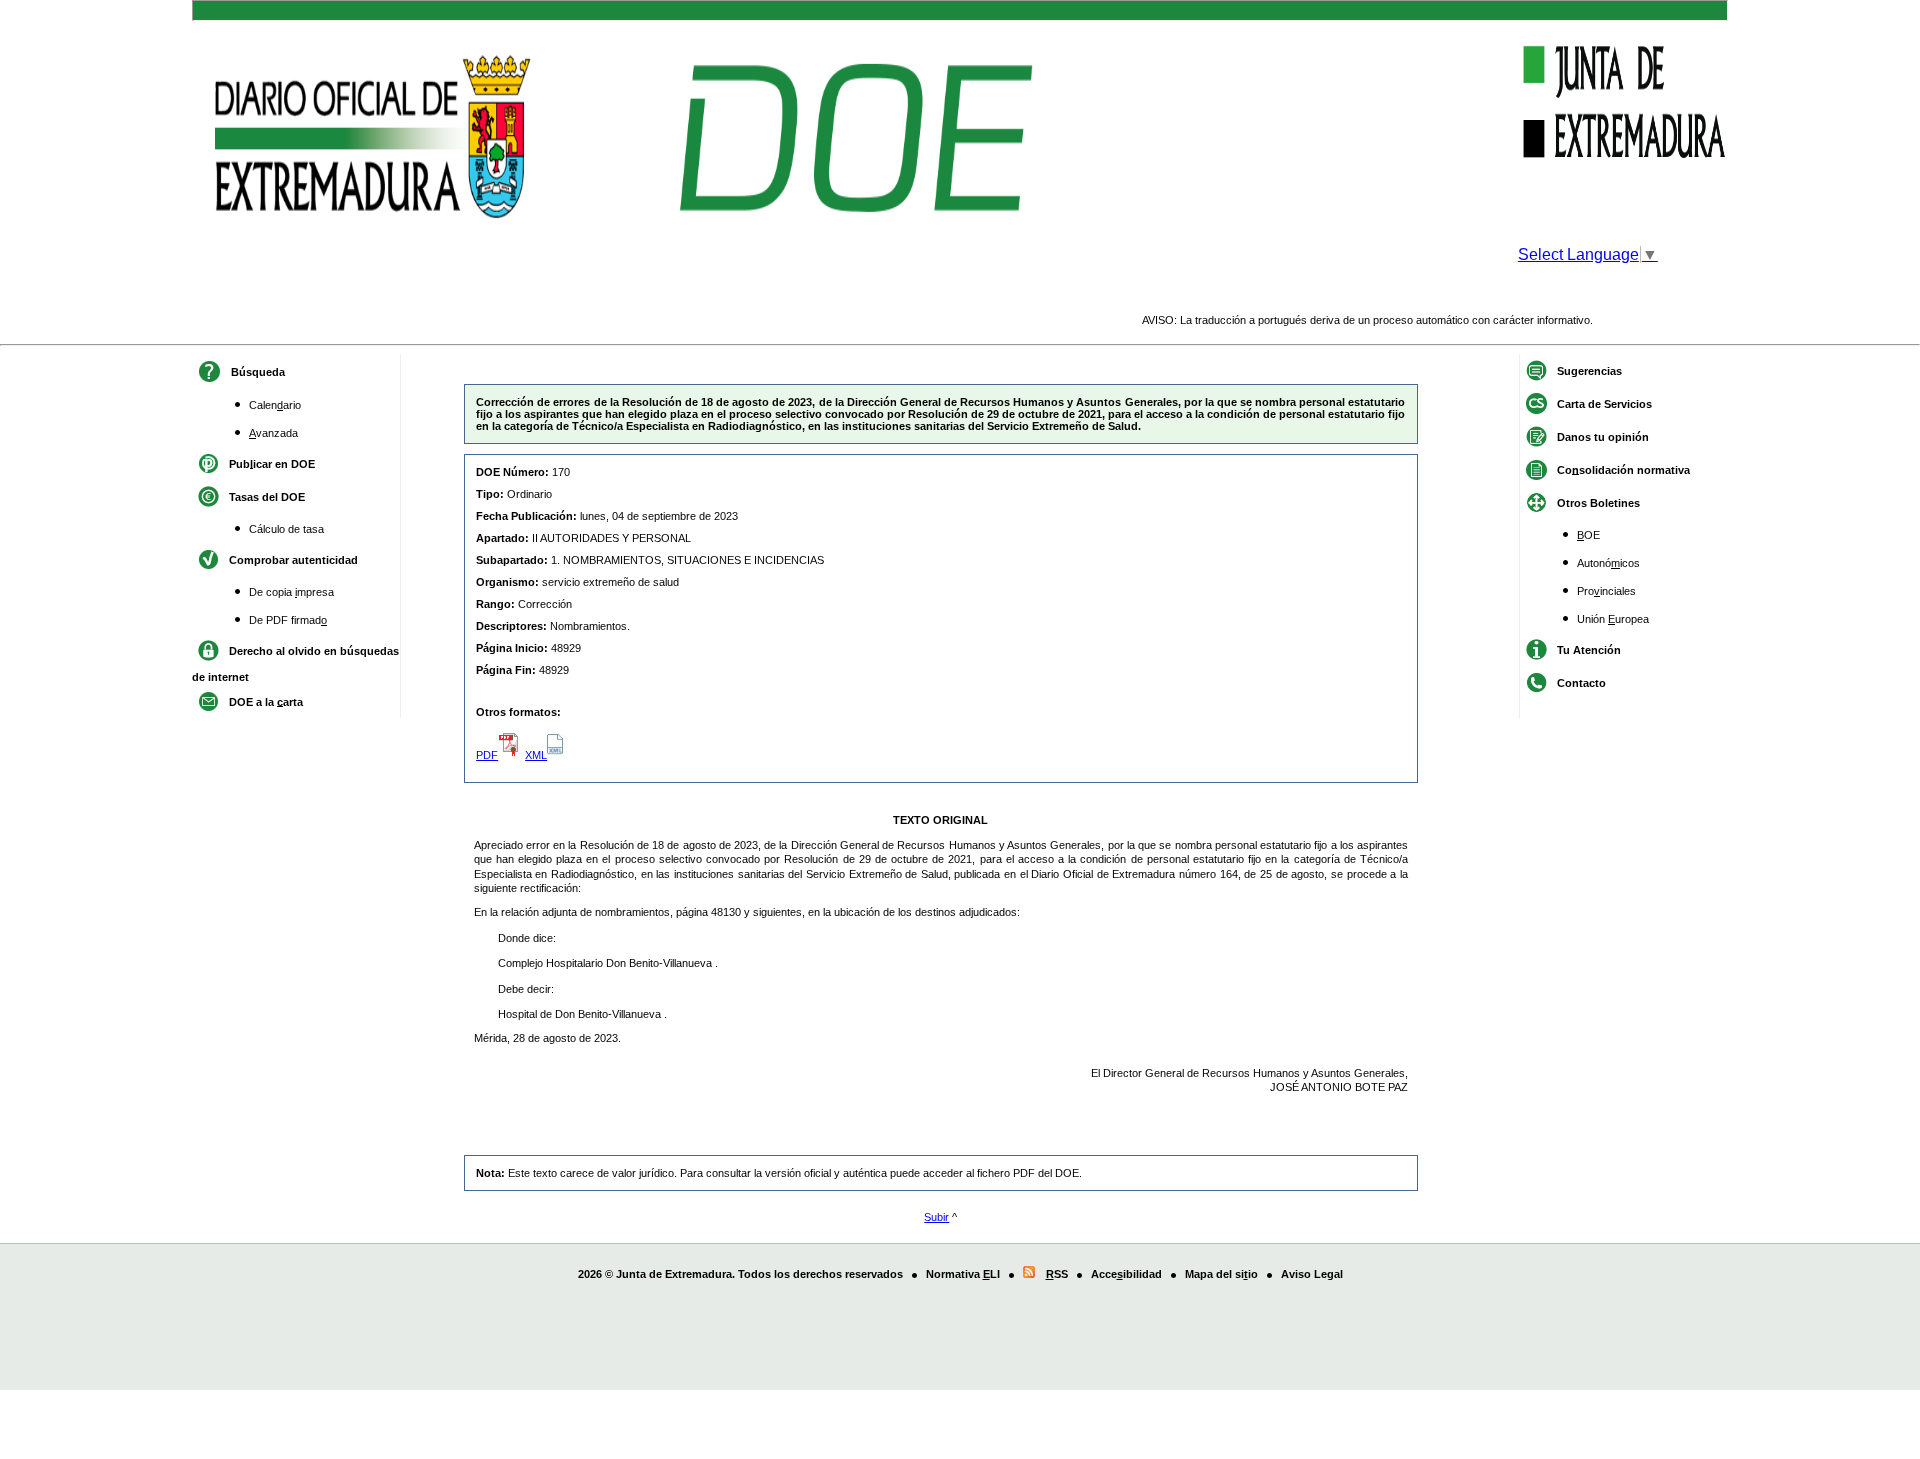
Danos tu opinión (1603, 436)
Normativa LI (963, 1274)
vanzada (273, 433)
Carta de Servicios (1604, 403)
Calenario (275, 405)
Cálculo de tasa (286, 529)
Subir (936, 1217)
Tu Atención (1589, 649)
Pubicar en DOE (272, 463)
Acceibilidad (1126, 1274)
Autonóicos (1608, 563)
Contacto (1581, 682)
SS (1057, 1274)
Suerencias (1589, 370)
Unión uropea (1613, 619)
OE (1588, 535)
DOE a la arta (266, 701)
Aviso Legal (1312, 1274)
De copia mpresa (291, 592)
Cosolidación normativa (1623, 469)
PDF (487, 755)
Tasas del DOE (267, 496)
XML (536, 755)
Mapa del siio (1221, 1274)
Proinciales (1606, 591)
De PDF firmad (288, 620)
